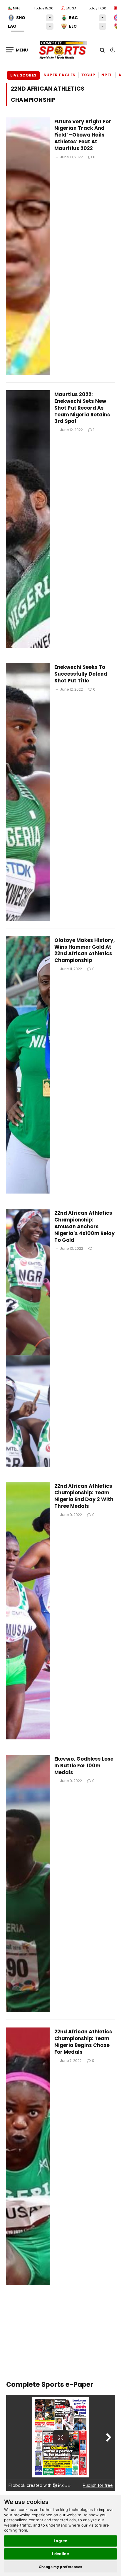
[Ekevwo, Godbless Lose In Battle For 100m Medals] (28, 1883)
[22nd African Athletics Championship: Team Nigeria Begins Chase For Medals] (28, 2156)
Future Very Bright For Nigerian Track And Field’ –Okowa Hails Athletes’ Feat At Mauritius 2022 (83, 135)
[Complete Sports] (63, 50)
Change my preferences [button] (61, 2567)
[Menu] (17, 50)
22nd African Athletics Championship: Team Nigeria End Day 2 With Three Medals (84, 1496)
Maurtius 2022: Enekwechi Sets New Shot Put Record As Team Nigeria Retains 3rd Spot (82, 408)
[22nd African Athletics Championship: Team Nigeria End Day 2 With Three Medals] (28, 1611)
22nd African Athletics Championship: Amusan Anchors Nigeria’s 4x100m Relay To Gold (85, 1226)
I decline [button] (61, 2554)
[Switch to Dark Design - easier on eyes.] (112, 50)
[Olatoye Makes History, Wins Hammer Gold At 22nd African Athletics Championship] (28, 1065)
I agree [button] (61, 2541)
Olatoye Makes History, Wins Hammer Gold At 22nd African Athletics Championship (85, 950)
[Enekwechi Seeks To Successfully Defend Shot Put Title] (28, 792)
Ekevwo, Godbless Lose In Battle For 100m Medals (84, 1766)
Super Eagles (59, 75)
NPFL (107, 75)
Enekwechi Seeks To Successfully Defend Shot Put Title (81, 674)
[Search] (102, 50)
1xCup (88, 75)
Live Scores (23, 75)
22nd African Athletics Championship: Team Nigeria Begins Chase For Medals (83, 2042)
